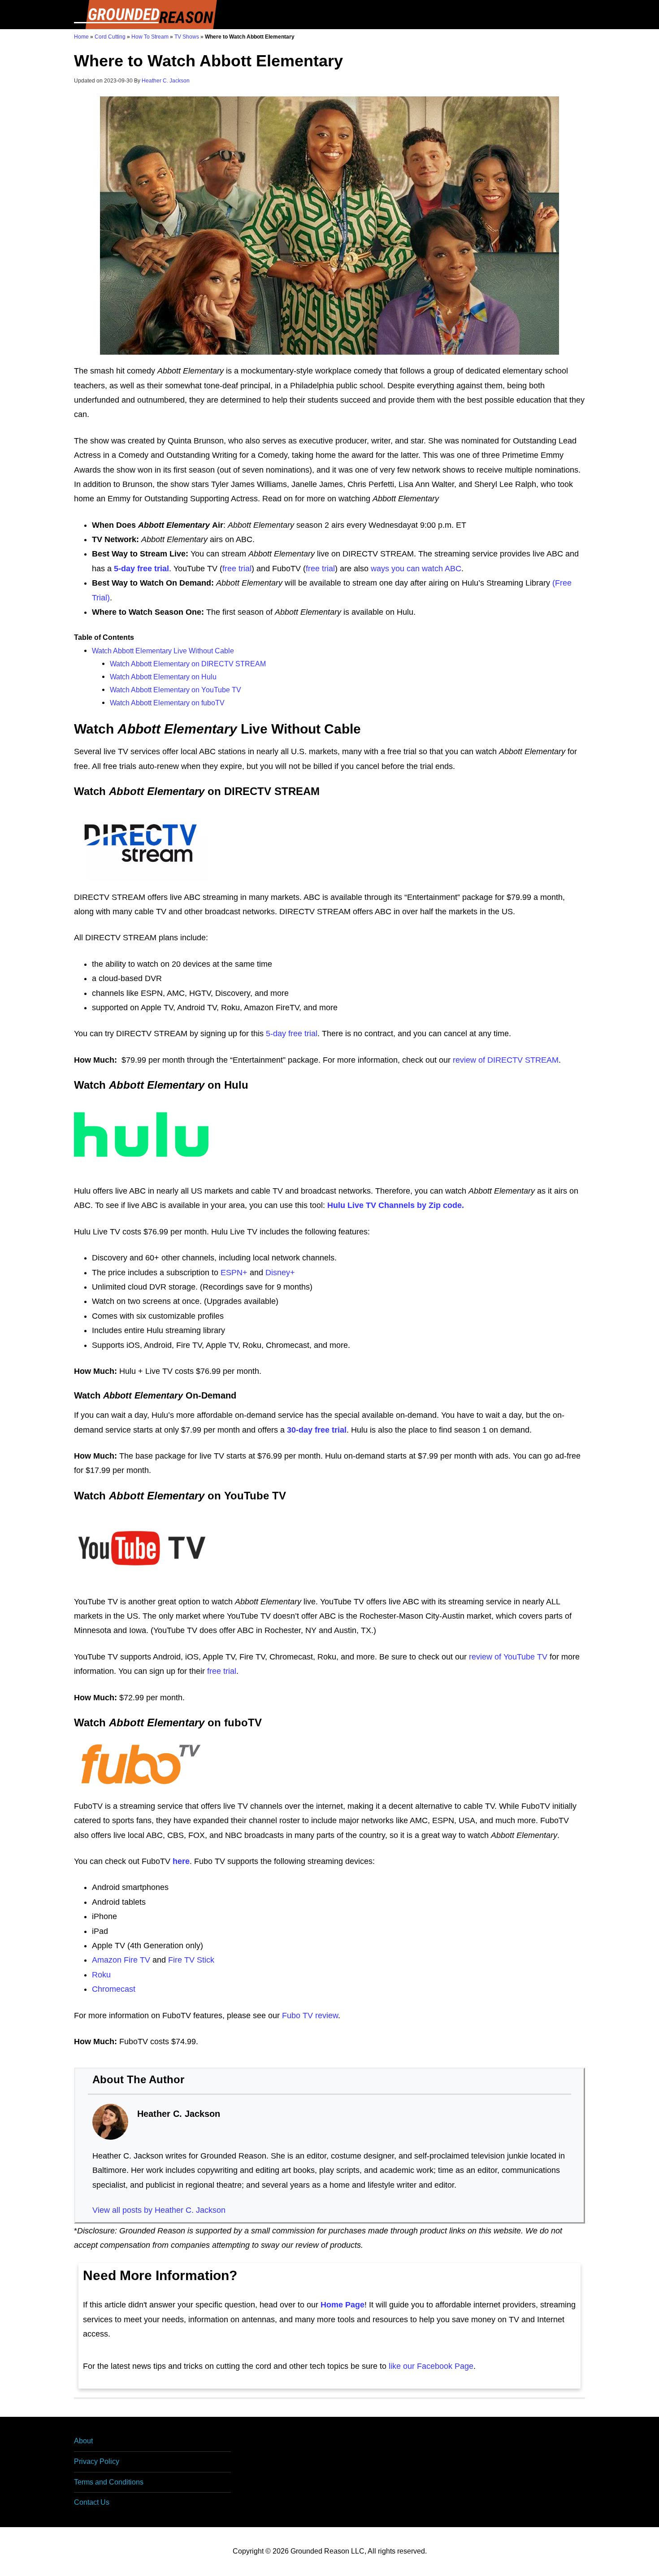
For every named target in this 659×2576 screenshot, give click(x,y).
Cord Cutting (110, 37)
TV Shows (187, 37)
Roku (101, 1975)
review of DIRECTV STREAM (506, 1060)
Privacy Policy (97, 2461)
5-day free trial (292, 1034)
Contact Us (92, 2502)
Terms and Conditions (109, 2482)
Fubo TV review (310, 2016)
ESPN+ (234, 1273)
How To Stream (150, 37)
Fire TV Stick (191, 1960)
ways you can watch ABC (416, 569)
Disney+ (280, 1273)
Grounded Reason (146, 15)
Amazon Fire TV (121, 1960)
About (83, 2441)
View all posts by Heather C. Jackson (159, 2210)
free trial (237, 569)
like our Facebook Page (431, 2366)
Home (81, 37)
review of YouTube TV (508, 1657)
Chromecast (114, 1989)
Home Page (343, 2305)
